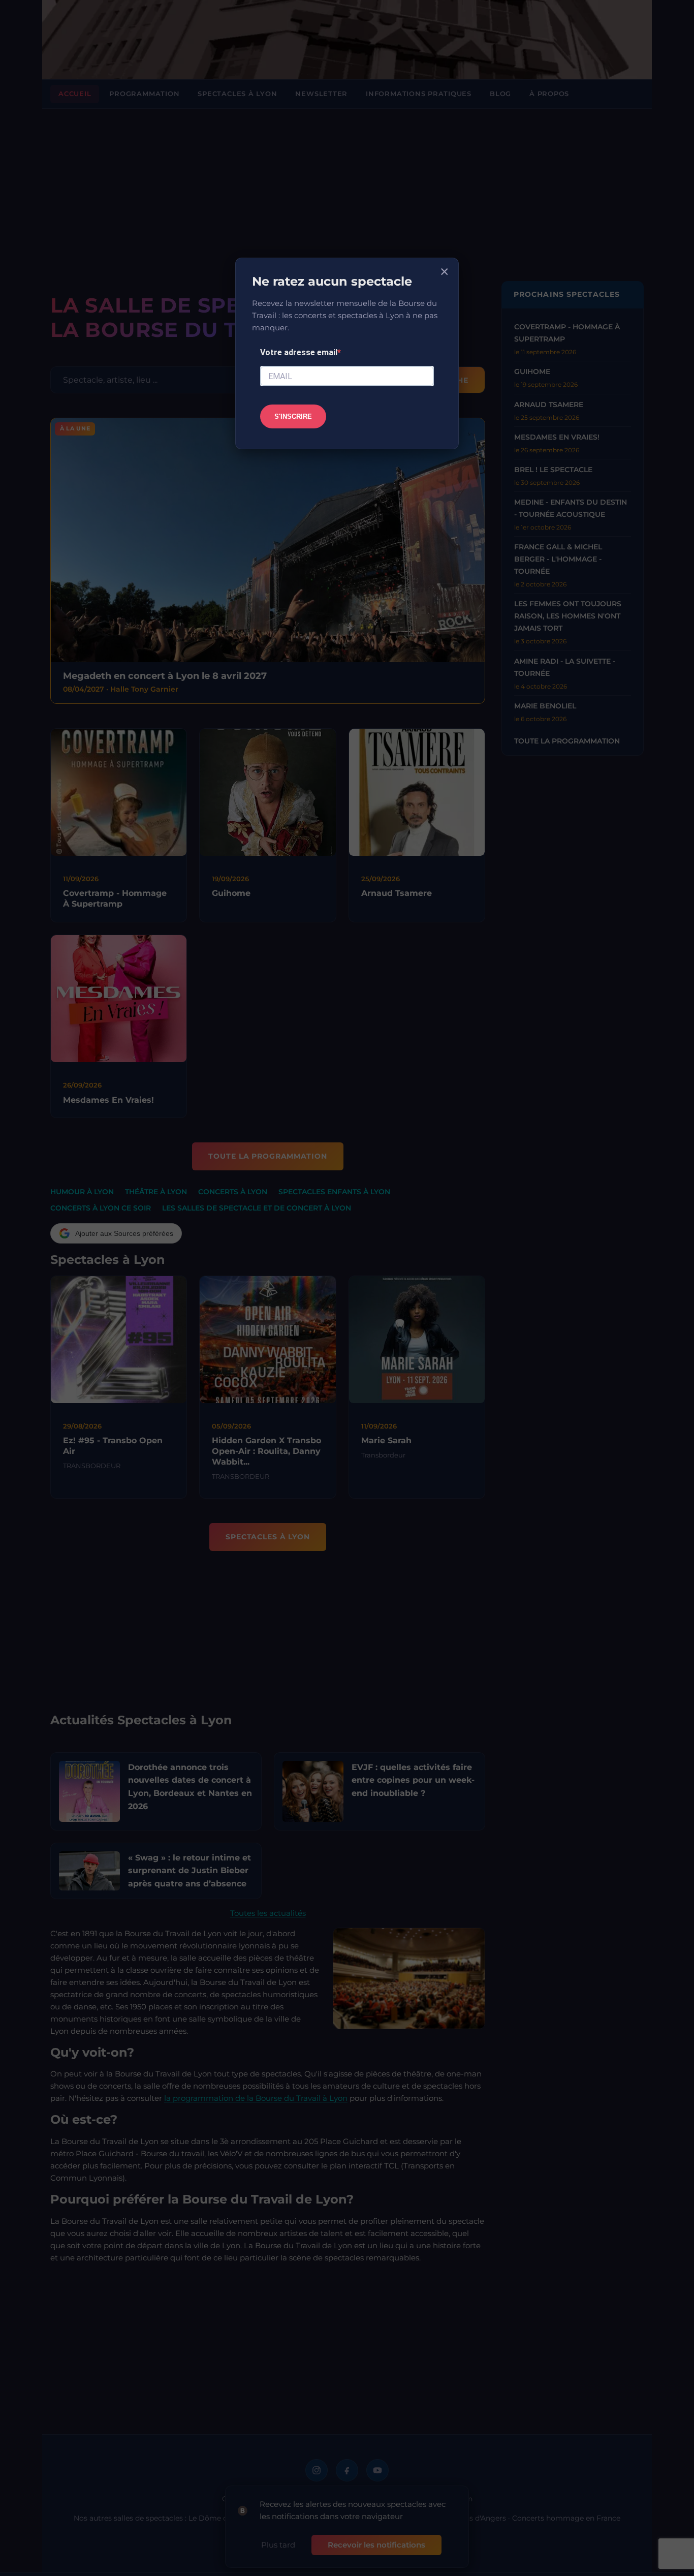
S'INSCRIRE (293, 416)
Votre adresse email (299, 352)
